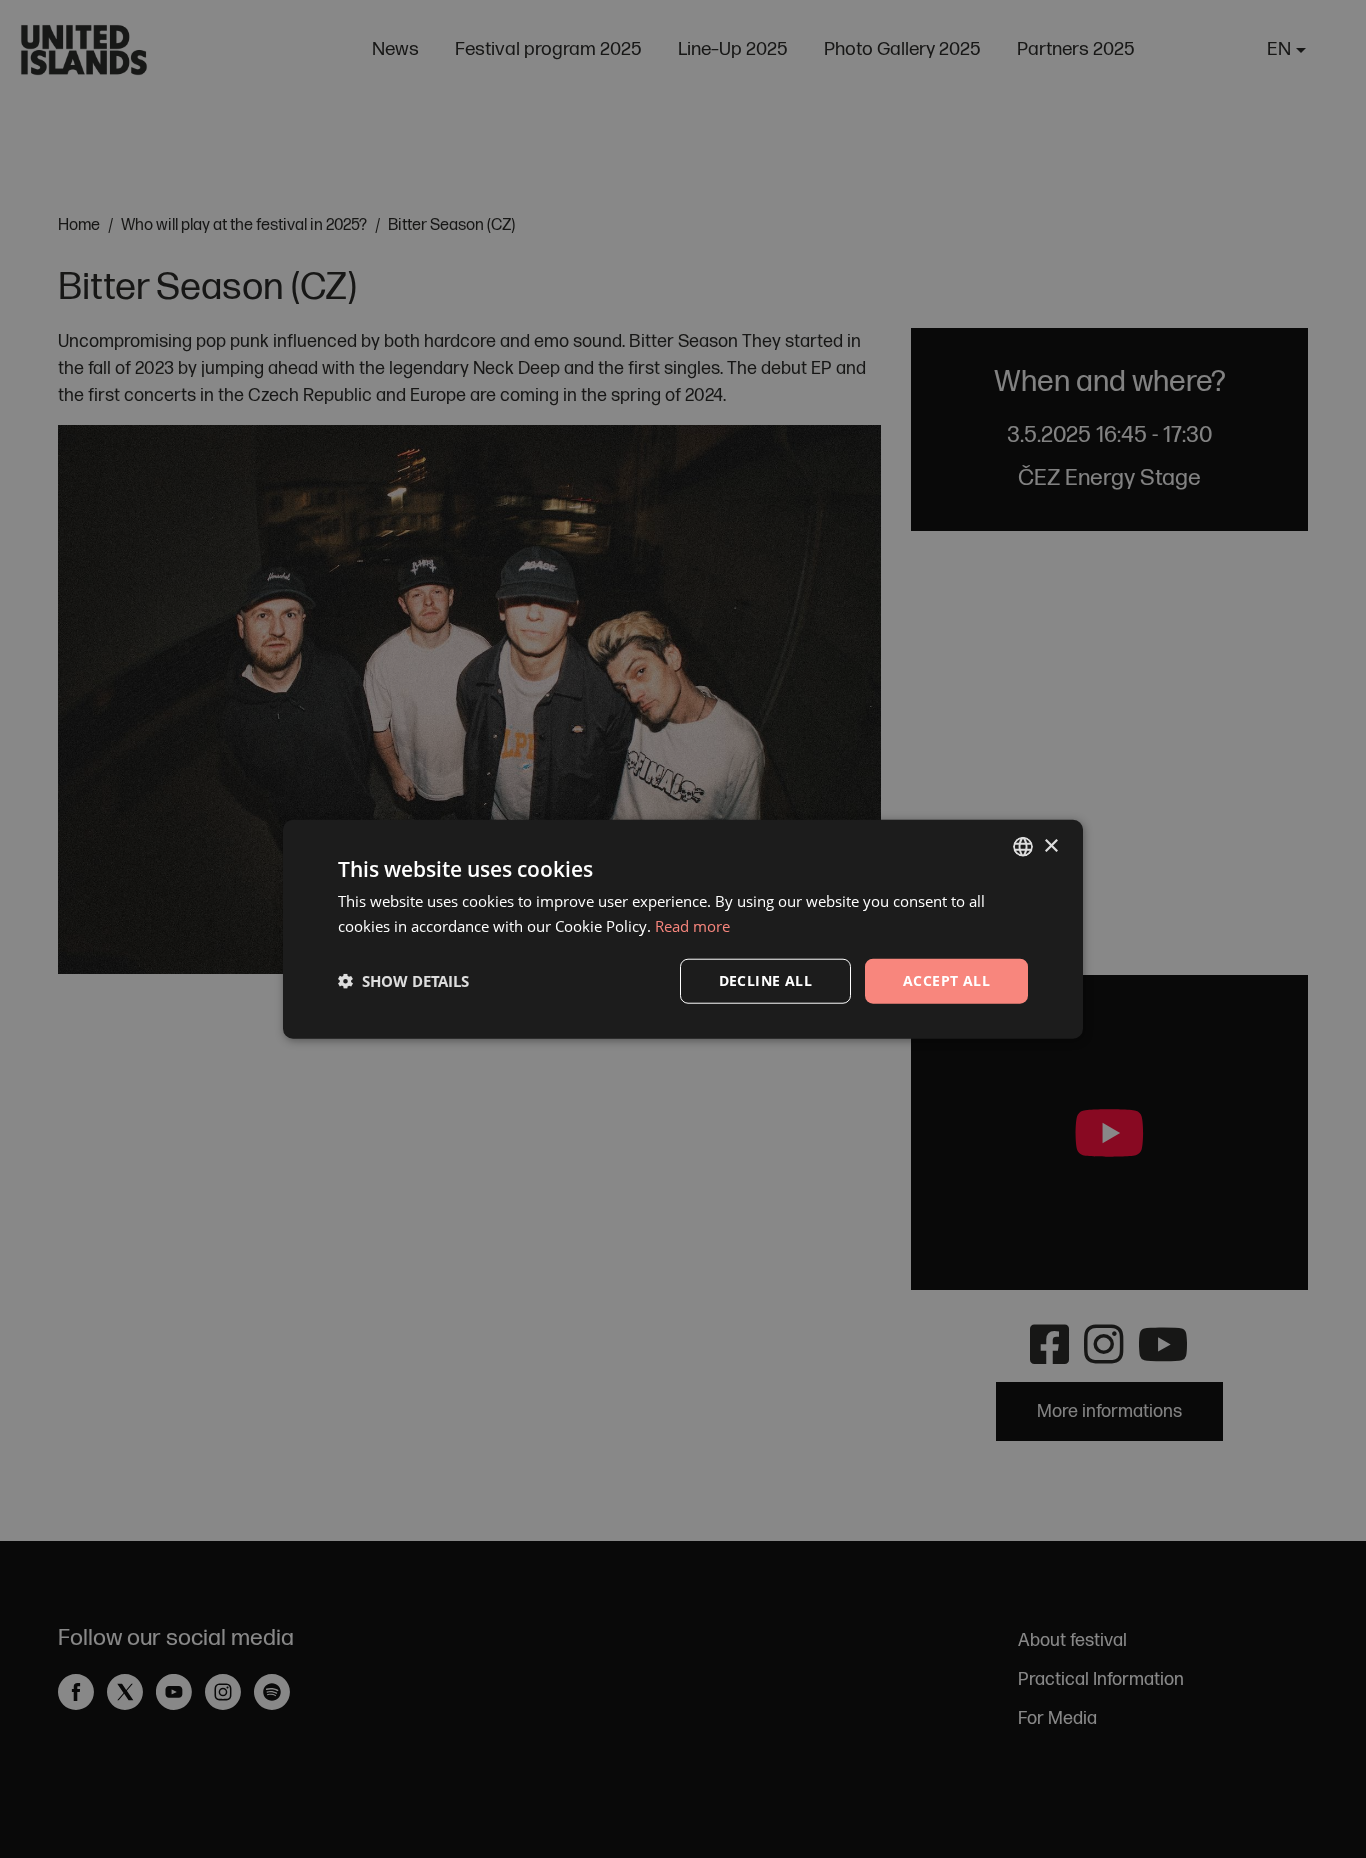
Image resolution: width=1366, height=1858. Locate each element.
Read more (692, 926)
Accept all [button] (946, 980)
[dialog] (683, 929)
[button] (403, 981)
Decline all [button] (765, 980)
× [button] (1050, 845)
